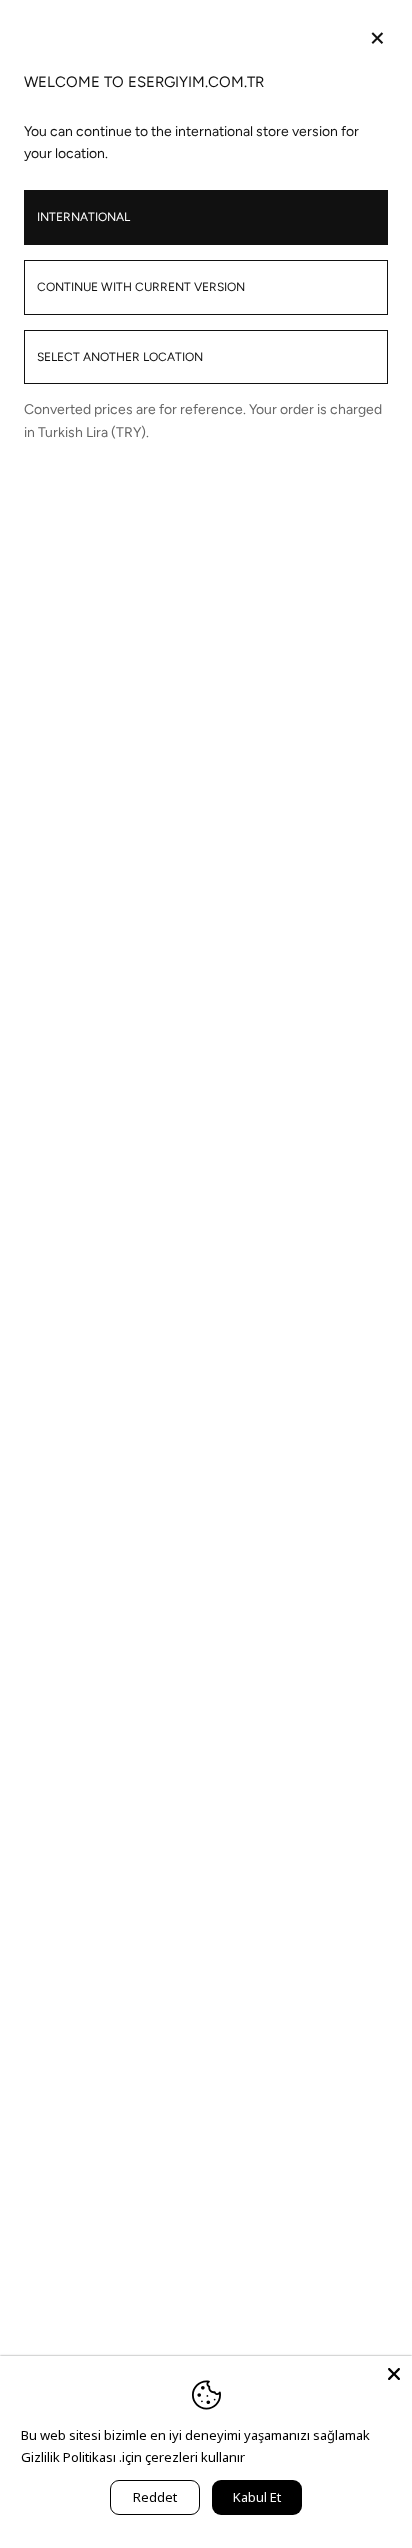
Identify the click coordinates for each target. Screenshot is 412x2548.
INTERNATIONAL (83, 217)
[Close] (394, 2374)
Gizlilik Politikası (68, 2457)
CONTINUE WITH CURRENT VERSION (141, 287)
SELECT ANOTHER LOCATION (120, 357)
